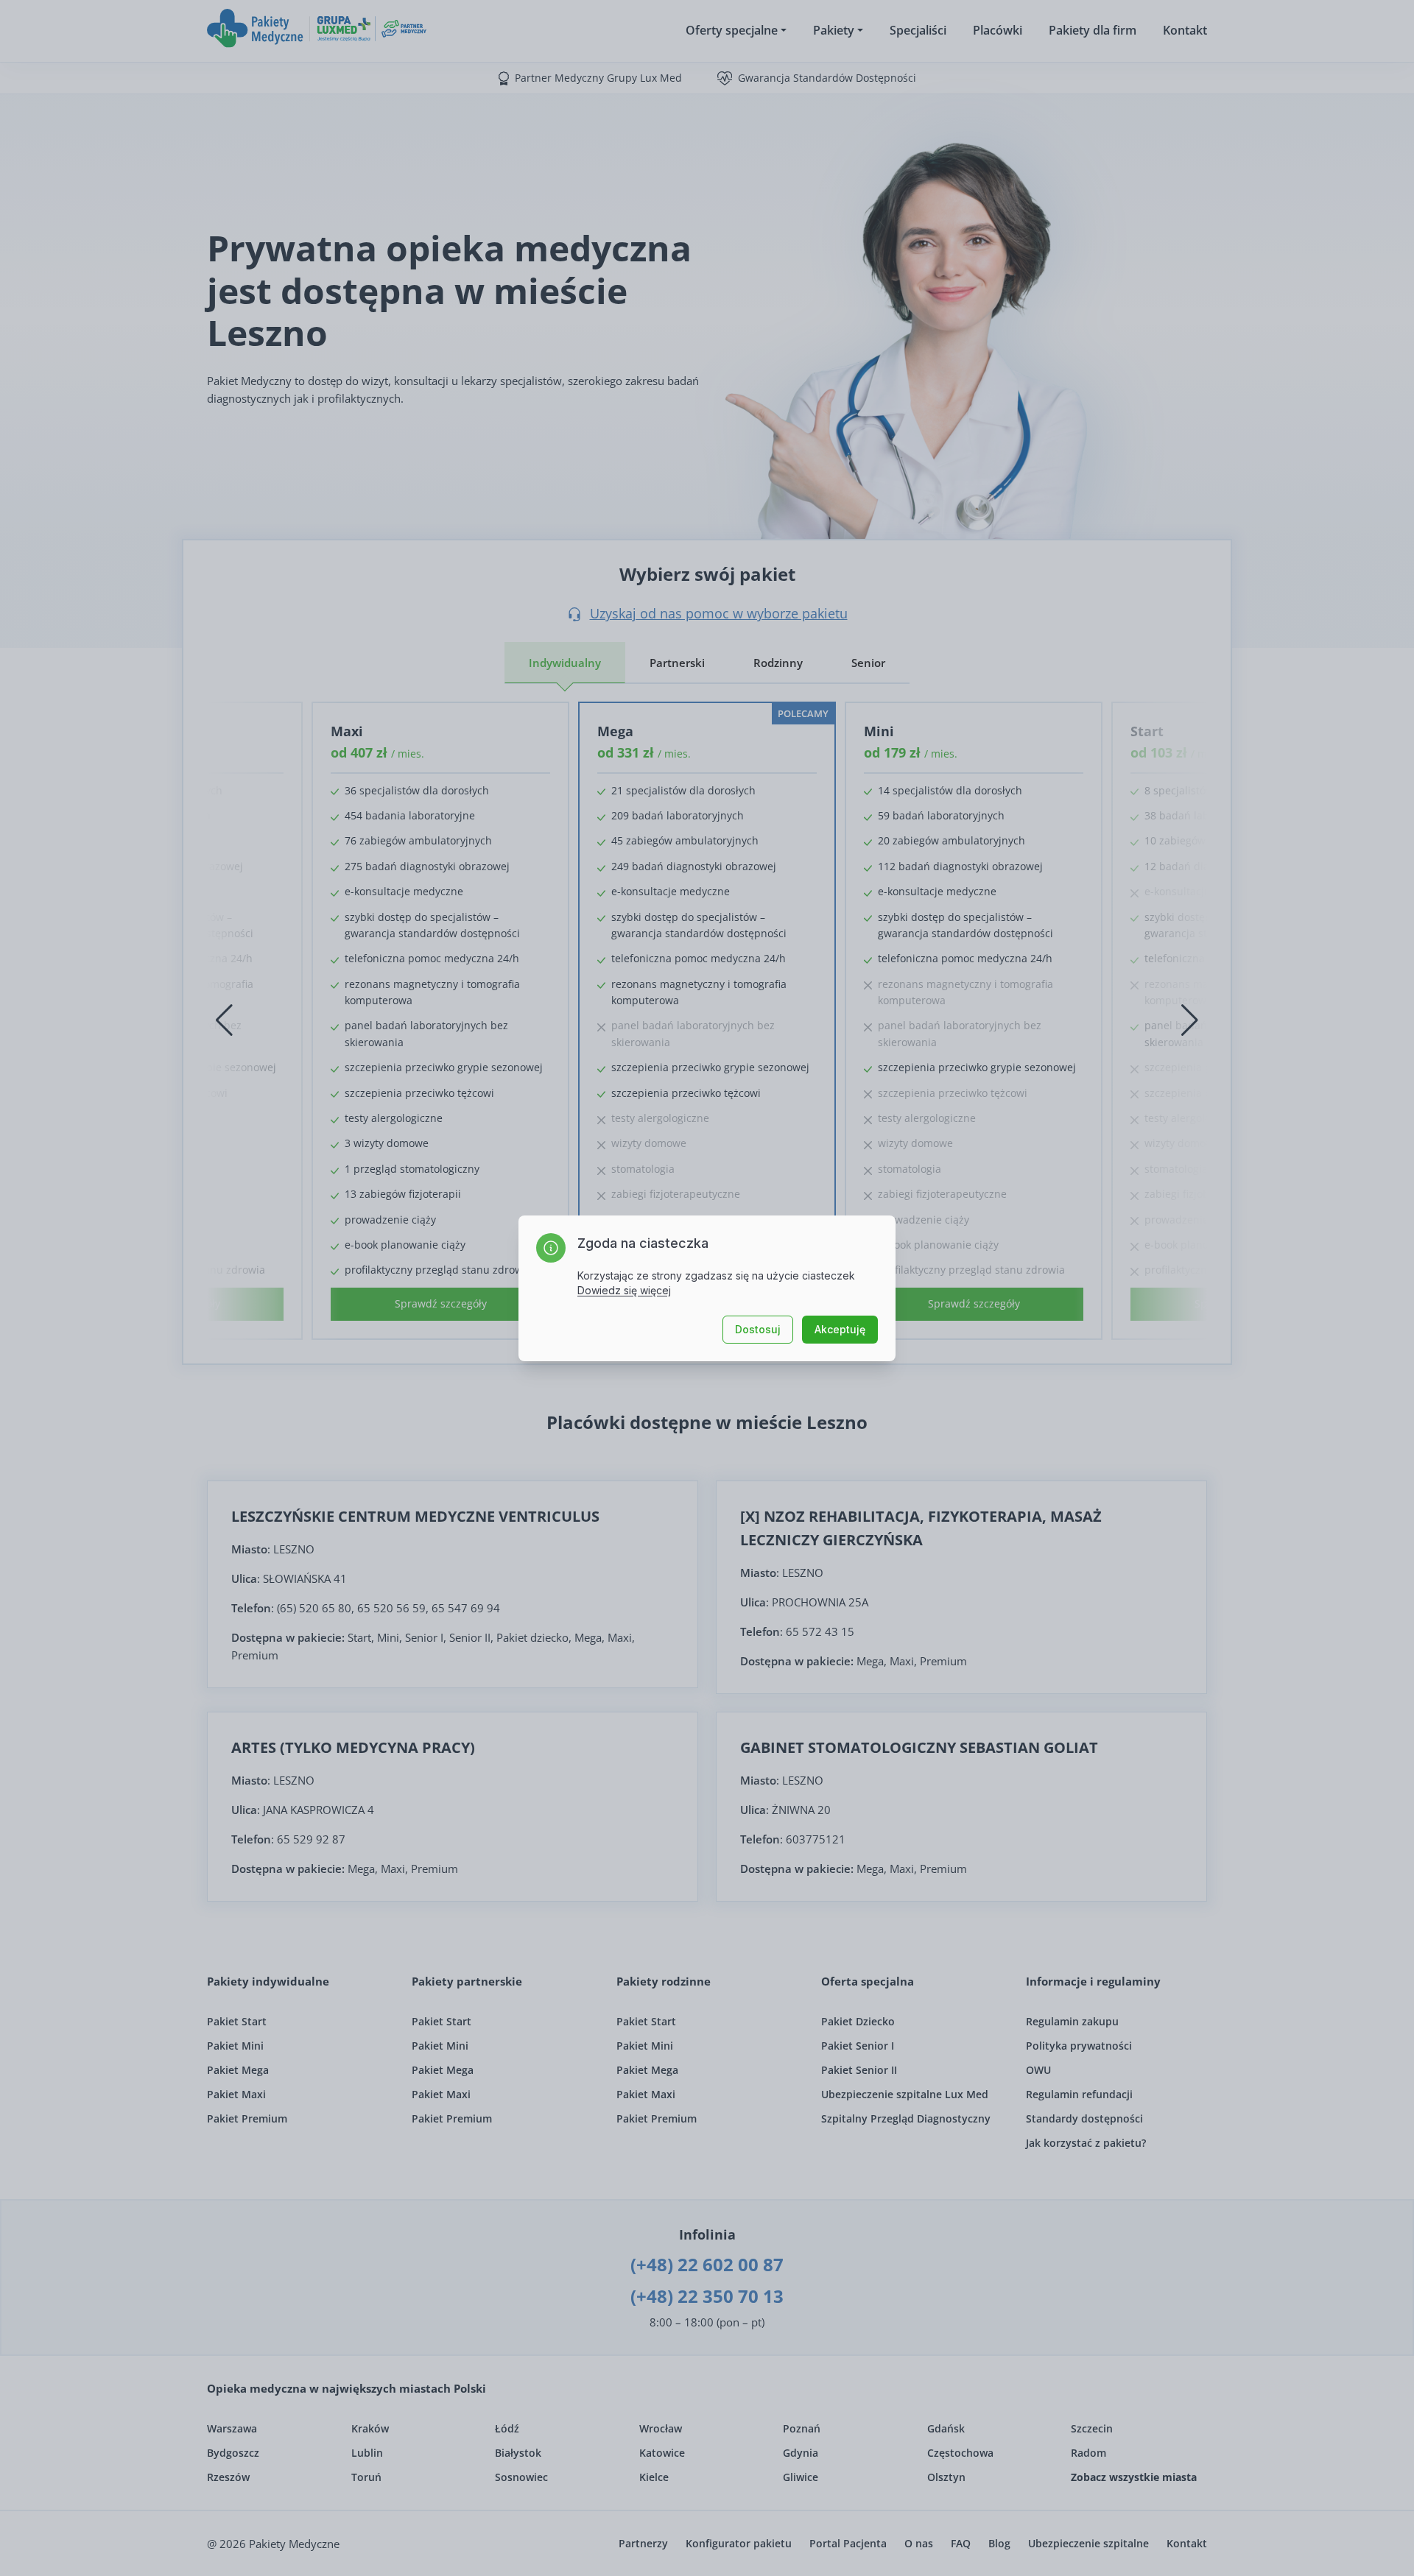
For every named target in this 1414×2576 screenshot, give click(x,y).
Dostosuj (758, 1329)
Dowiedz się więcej (624, 1290)
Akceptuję (840, 1329)
